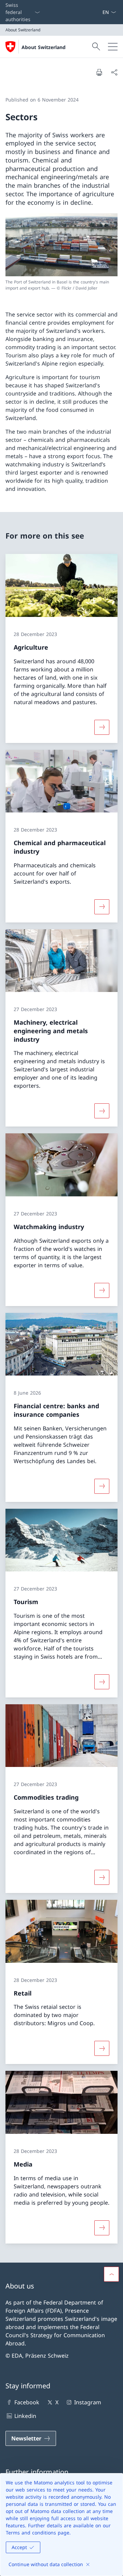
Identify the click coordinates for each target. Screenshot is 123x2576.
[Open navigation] (113, 47)
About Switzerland (44, 47)
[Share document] (114, 72)
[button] (111, 2274)
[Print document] (99, 72)
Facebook (27, 2402)
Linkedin (25, 2416)
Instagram (88, 2402)
